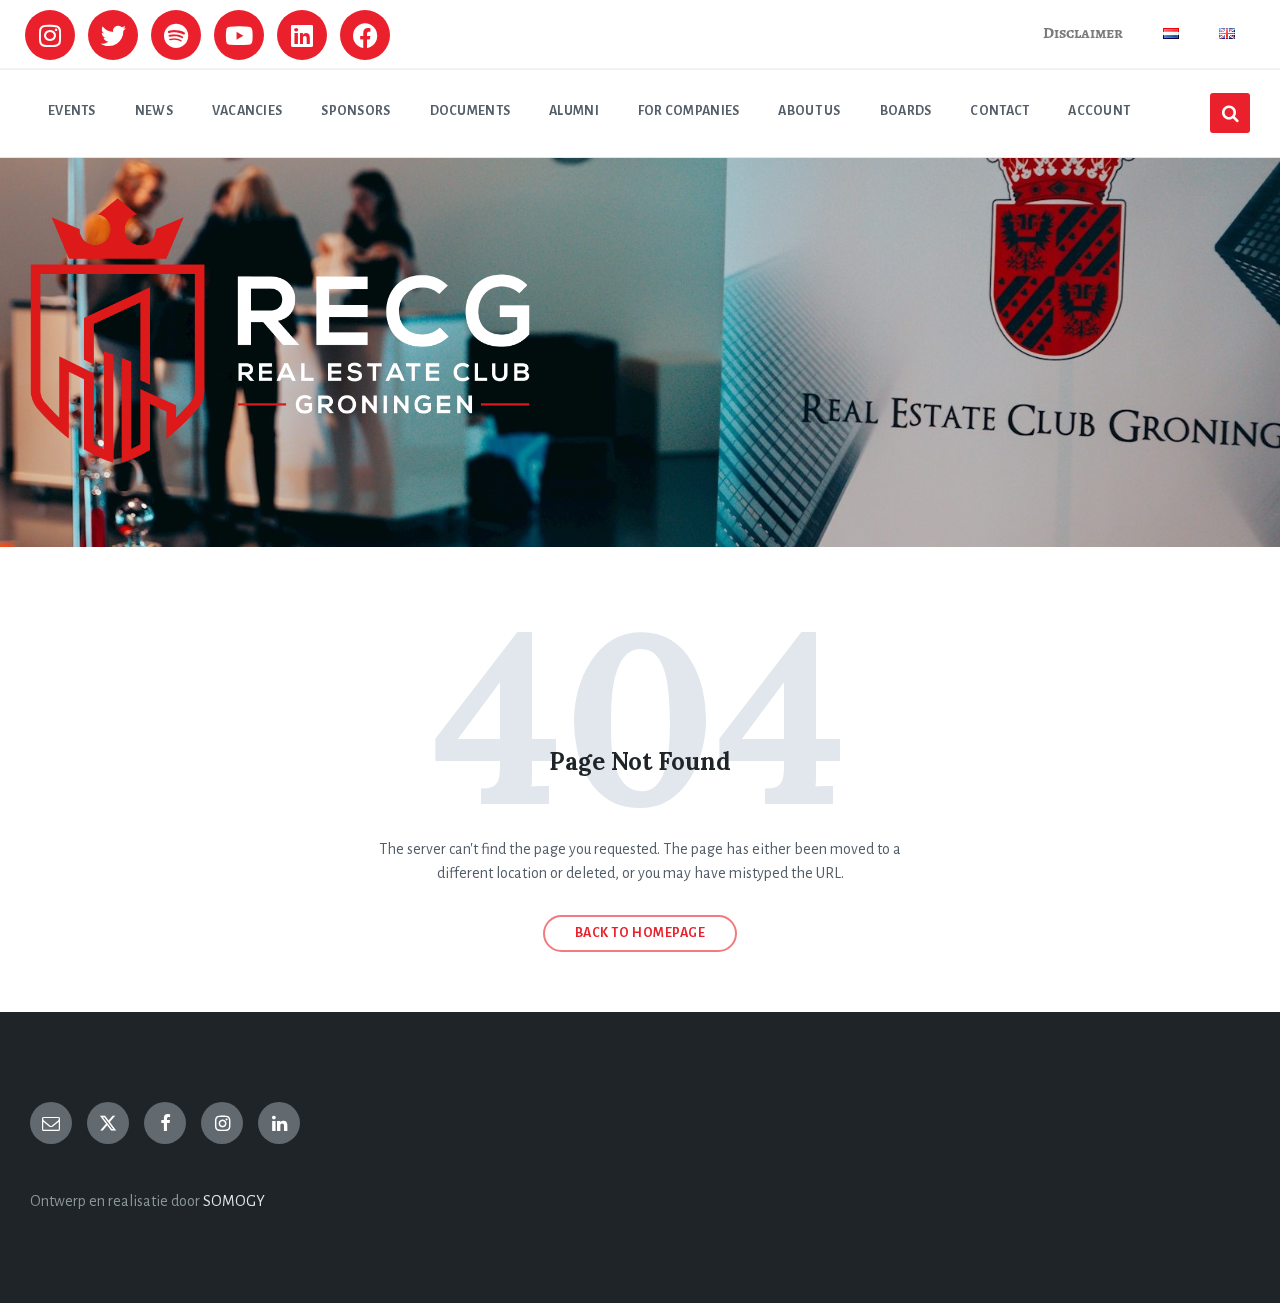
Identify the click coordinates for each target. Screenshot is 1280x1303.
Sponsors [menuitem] (355, 111)
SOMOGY (234, 1201)
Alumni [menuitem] (574, 111)
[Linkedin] (302, 35)
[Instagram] (50, 35)
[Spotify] (176, 35)
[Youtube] (239, 35)
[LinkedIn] (279, 1123)
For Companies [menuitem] (689, 111)
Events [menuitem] (72, 111)
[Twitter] (113, 35)
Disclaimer (1083, 33)
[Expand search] (1230, 113)
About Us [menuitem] (809, 111)
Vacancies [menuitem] (247, 111)
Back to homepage (640, 933)
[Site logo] (280, 458)
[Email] (51, 1123)
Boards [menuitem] (906, 111)
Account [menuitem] (1099, 111)
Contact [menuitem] (999, 111)
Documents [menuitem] (470, 111)
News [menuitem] (154, 111)
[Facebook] (365, 35)
